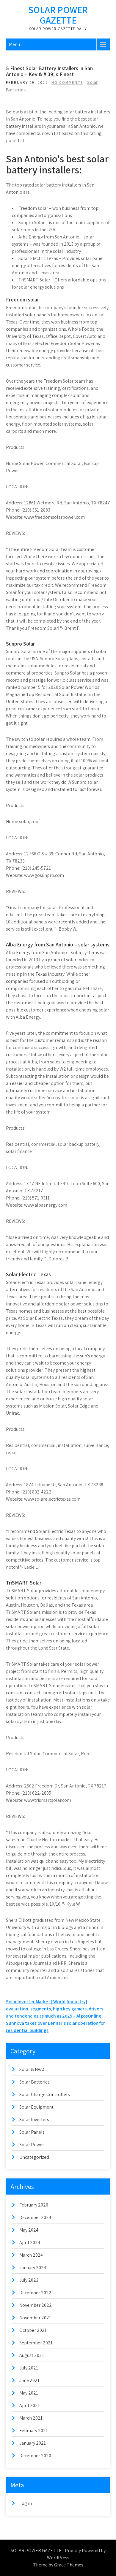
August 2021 (32, 2355)
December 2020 (35, 2456)
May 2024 (29, 2230)
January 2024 (33, 2268)
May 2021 (29, 2393)
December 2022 (35, 2293)
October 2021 (33, 2330)
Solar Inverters (34, 2120)
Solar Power (32, 2145)
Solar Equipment (36, 2107)
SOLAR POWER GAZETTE (58, 15)
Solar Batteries (35, 2082)
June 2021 (29, 2380)
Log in (26, 2503)
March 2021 (31, 2418)
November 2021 (35, 2318)
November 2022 (36, 2305)
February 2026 (34, 2205)
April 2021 (30, 2405)
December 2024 (35, 2217)
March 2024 (31, 2255)
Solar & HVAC (32, 2069)
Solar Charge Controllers (45, 2094)
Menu (14, 44)
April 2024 (30, 2242)
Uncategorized (34, 2157)
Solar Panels (32, 2132)
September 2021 (36, 2343)
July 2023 (29, 2280)
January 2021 (33, 2443)
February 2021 (34, 2431)
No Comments (67, 83)
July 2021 (29, 2368)
